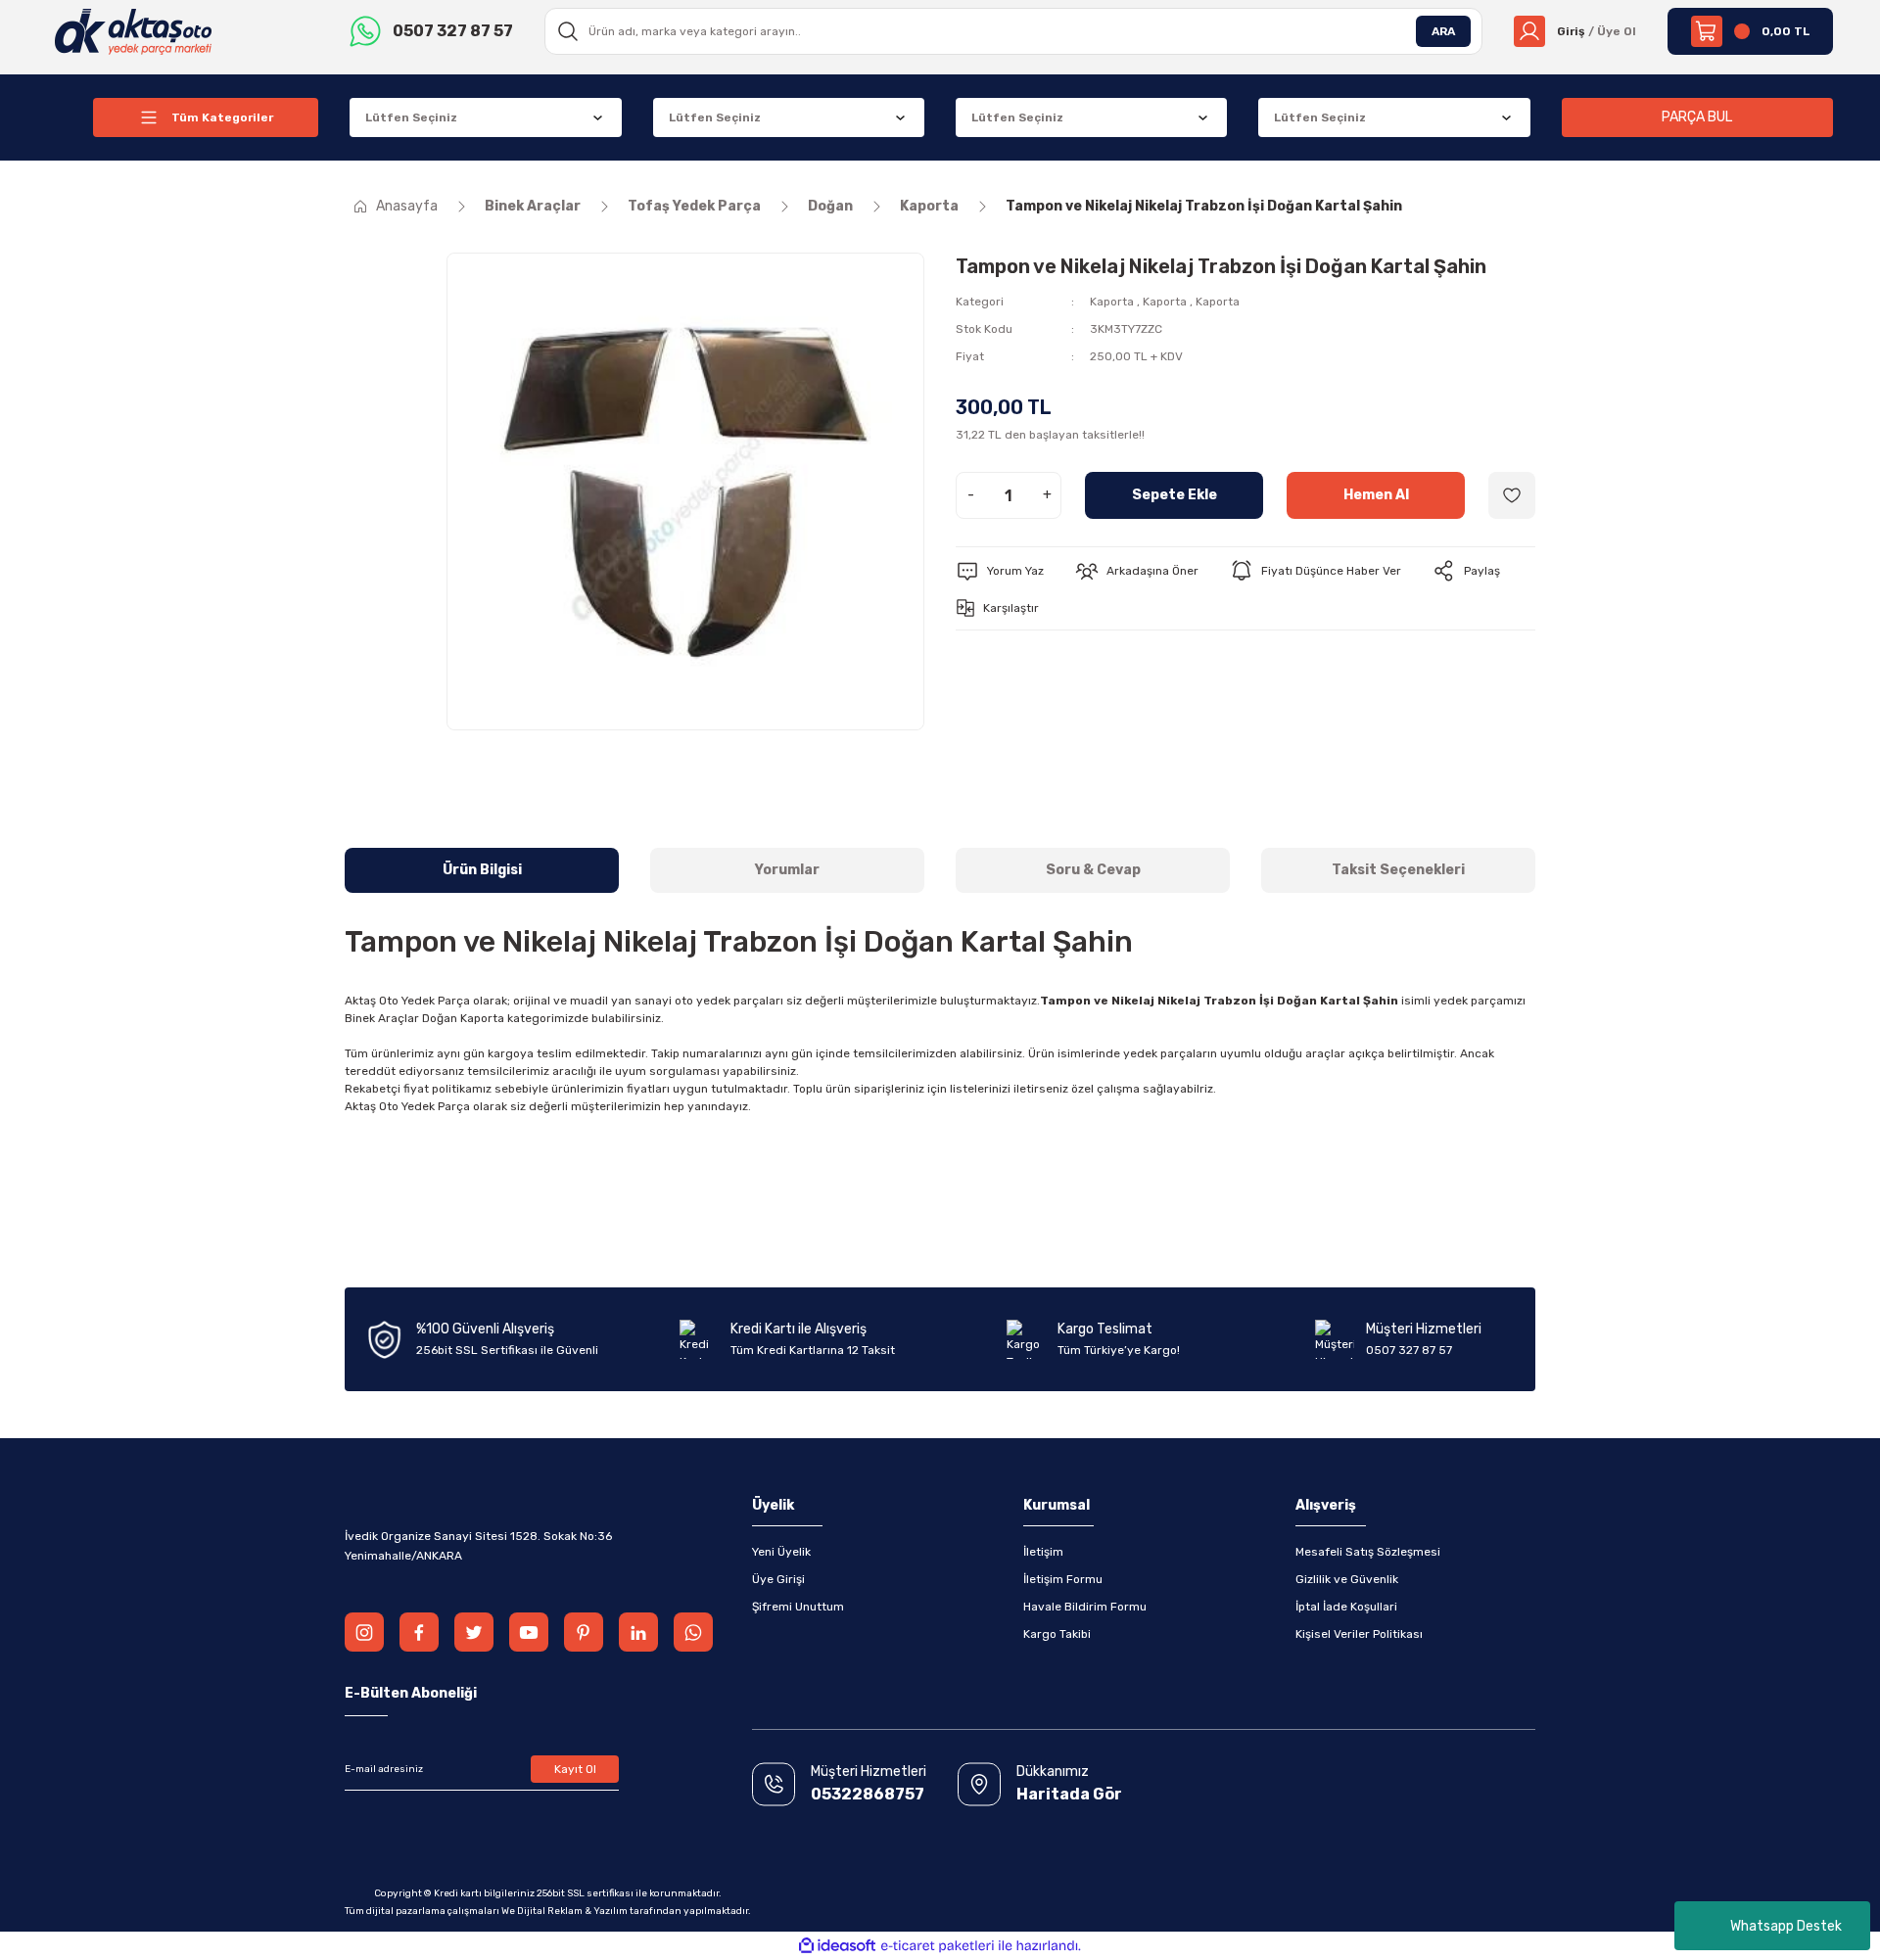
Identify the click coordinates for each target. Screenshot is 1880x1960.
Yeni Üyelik (781, 1552)
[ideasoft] (837, 1946)
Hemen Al (1376, 495)
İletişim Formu (1063, 1579)
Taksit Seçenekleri (1398, 870)
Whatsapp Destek (1786, 1926)
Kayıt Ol (575, 1769)
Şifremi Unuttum (798, 1607)
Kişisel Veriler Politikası (1359, 1634)
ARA (1443, 31)
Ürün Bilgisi (482, 870)
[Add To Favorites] (1512, 495)
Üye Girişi (778, 1579)
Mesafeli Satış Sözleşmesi (1368, 1552)
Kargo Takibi (1057, 1634)
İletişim (1043, 1552)
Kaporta (1112, 302)
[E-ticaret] (938, 1946)
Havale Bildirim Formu (1085, 1607)
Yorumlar (787, 870)
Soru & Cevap (1093, 870)
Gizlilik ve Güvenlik (1347, 1579)
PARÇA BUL (1697, 117)
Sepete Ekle (1175, 495)
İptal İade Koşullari (1346, 1607)
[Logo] (134, 30)
